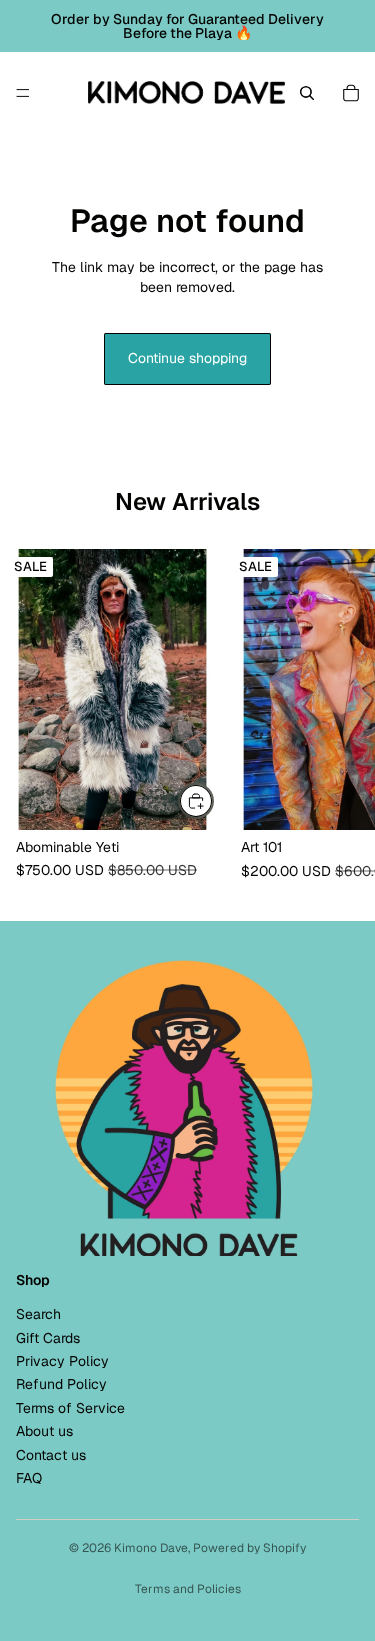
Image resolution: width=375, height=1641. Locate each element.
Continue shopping (187, 358)
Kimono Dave (151, 1548)
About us (44, 1431)
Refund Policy (61, 1384)
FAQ (29, 1477)
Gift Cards (48, 1337)
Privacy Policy (62, 1361)
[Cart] (351, 93)
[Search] (307, 93)
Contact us (51, 1454)
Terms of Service (70, 1407)
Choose (213, 800)
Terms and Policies (188, 1589)
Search (38, 1314)
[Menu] (23, 93)
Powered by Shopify (249, 1548)
